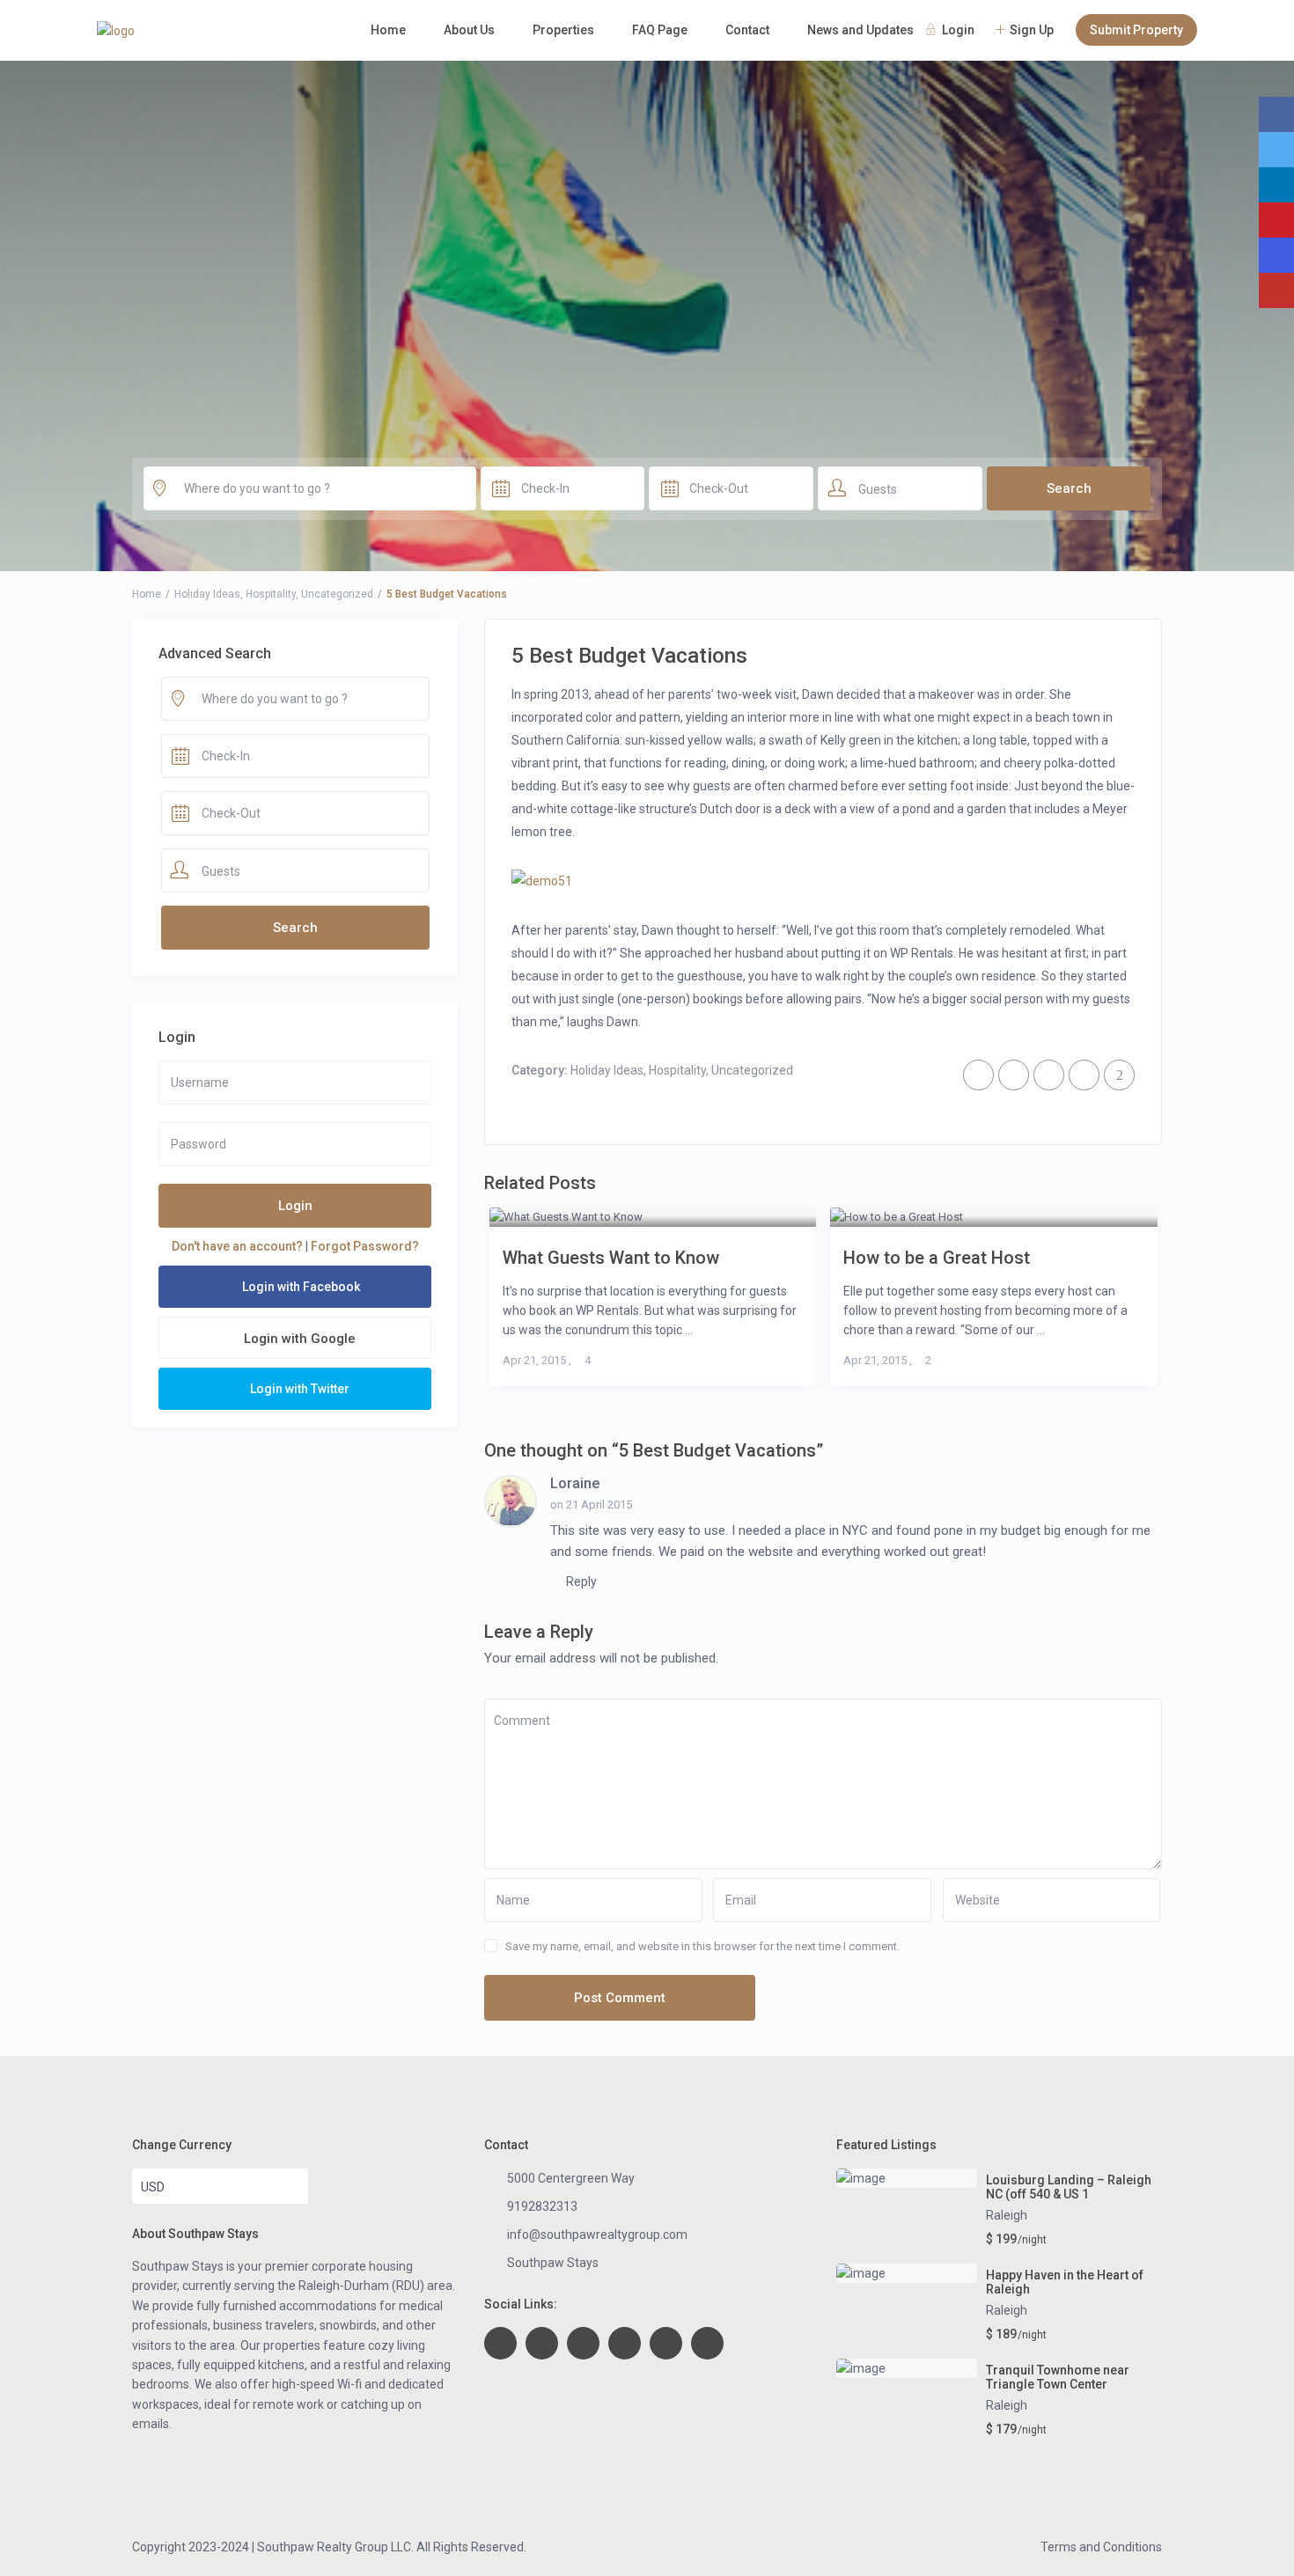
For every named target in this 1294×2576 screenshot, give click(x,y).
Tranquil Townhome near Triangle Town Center (1058, 2378)
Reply (580, 1582)
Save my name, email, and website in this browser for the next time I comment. (702, 1946)
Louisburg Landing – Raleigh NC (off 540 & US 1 (1069, 2187)
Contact (747, 30)
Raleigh (1007, 2215)
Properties (563, 30)
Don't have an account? (237, 1246)
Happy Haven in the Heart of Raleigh (1065, 2282)
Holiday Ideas (207, 594)
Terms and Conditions (1101, 2547)
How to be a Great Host (937, 1257)
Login (295, 1206)
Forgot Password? (365, 1246)
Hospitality (271, 594)
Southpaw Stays (553, 2263)
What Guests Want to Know (611, 1257)
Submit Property (1136, 30)
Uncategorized (337, 594)
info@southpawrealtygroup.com (597, 2235)
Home (388, 30)
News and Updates (860, 30)
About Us (469, 30)
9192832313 (542, 2206)
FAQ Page (660, 30)
